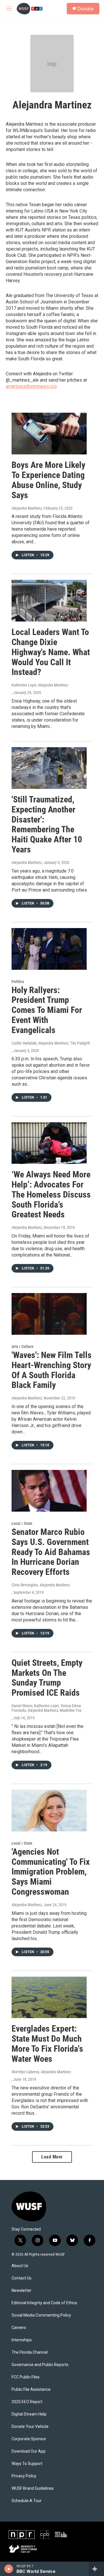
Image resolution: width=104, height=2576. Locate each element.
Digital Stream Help (29, 2414)
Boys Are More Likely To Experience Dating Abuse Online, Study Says (48, 480)
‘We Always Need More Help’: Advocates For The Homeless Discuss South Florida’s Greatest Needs (51, 1194)
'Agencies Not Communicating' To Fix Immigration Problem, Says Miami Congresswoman (51, 1872)
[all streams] (96, 2569)
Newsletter (22, 2291)
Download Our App (29, 2451)
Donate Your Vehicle (30, 2427)
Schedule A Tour (27, 2501)
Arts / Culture (23, 1347)
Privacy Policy (24, 2476)
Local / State (22, 1523)
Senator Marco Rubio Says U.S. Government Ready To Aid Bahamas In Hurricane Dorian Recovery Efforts (51, 1552)
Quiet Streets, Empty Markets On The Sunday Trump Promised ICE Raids (47, 1678)
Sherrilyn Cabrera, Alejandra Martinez (41, 2072)
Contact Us (22, 2278)
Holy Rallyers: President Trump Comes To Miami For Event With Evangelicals (47, 1010)
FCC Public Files (26, 2377)
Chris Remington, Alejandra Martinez (41, 1585)
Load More (52, 2157)
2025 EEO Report (27, 2402)
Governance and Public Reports (40, 2365)
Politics (18, 982)
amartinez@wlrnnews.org (31, 386)
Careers (19, 2328)
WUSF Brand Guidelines (33, 2488)
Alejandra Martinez (27, 508)
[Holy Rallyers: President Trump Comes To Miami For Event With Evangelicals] (49, 949)
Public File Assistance (31, 2389)
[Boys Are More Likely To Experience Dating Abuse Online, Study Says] (49, 434)
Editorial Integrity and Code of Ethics (44, 2303)
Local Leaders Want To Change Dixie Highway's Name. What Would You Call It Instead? (51, 652)
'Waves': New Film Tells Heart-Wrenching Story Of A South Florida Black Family (52, 1370)
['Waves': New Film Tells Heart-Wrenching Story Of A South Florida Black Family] (49, 1314)
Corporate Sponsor (29, 2439)
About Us (20, 2266)
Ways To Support (27, 2464)
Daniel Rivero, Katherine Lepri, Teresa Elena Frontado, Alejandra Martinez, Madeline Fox (47, 1708)
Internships (22, 2340)
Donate (86, 9)
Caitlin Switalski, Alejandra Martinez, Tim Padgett (51, 1043)
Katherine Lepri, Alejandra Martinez (40, 685)
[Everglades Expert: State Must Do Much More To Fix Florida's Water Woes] (49, 1998)
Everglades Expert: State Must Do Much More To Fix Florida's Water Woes (47, 2044)
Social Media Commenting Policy (41, 2315)
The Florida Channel (30, 2352)
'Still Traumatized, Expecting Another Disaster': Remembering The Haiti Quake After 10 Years (47, 824)
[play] (9, 2569)
